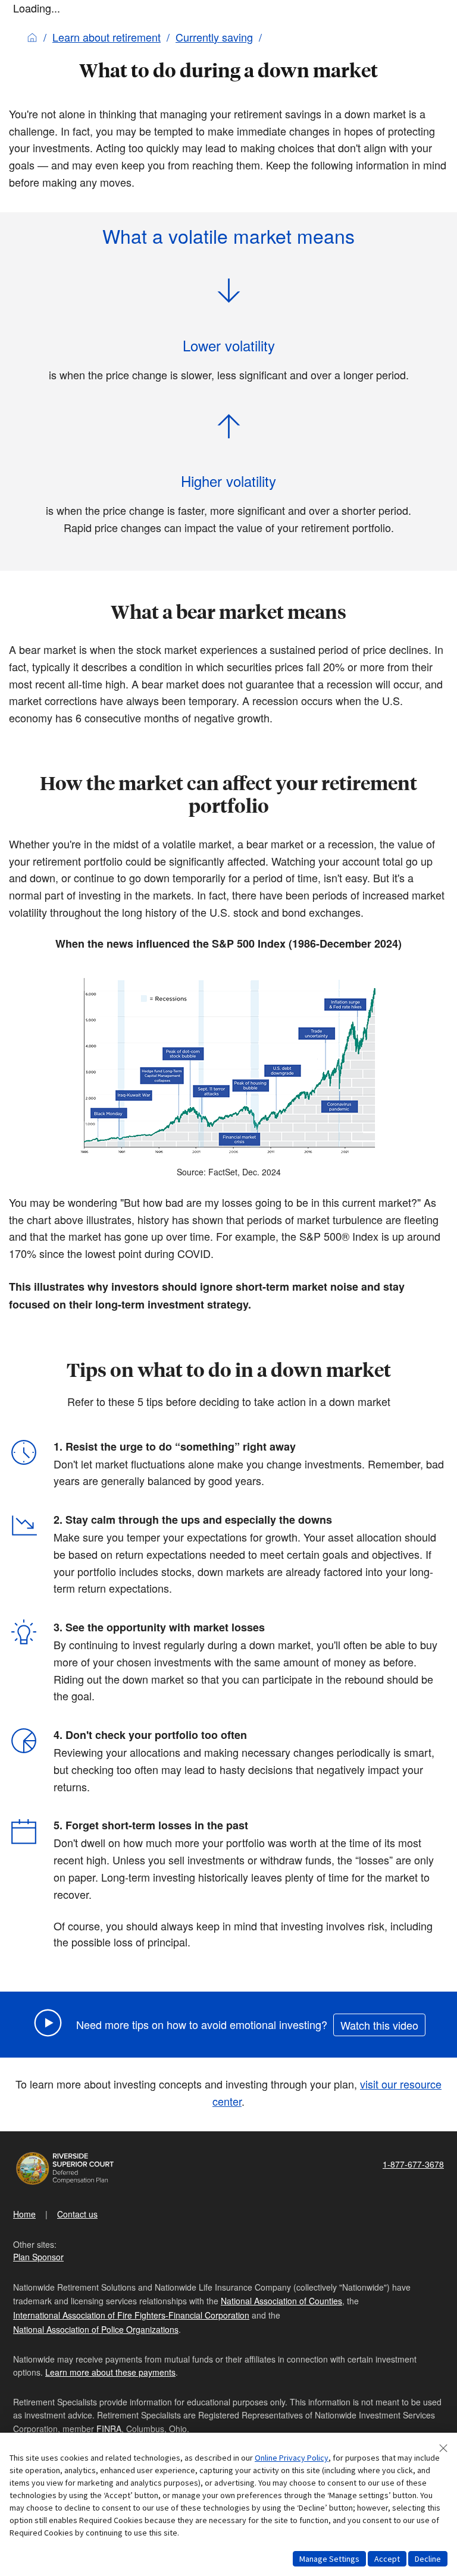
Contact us (77, 2214)
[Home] (32, 37)
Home (24, 2214)
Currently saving (214, 37)
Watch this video (379, 2025)
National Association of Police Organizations (96, 2329)
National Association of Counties (281, 2301)
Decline (428, 2559)
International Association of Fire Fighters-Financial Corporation (131, 2315)
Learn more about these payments (110, 2372)
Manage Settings (329, 2559)
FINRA (109, 2429)
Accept (387, 2559)
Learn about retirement (107, 37)
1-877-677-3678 (413, 2164)
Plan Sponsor (38, 2257)
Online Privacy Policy (292, 2458)
